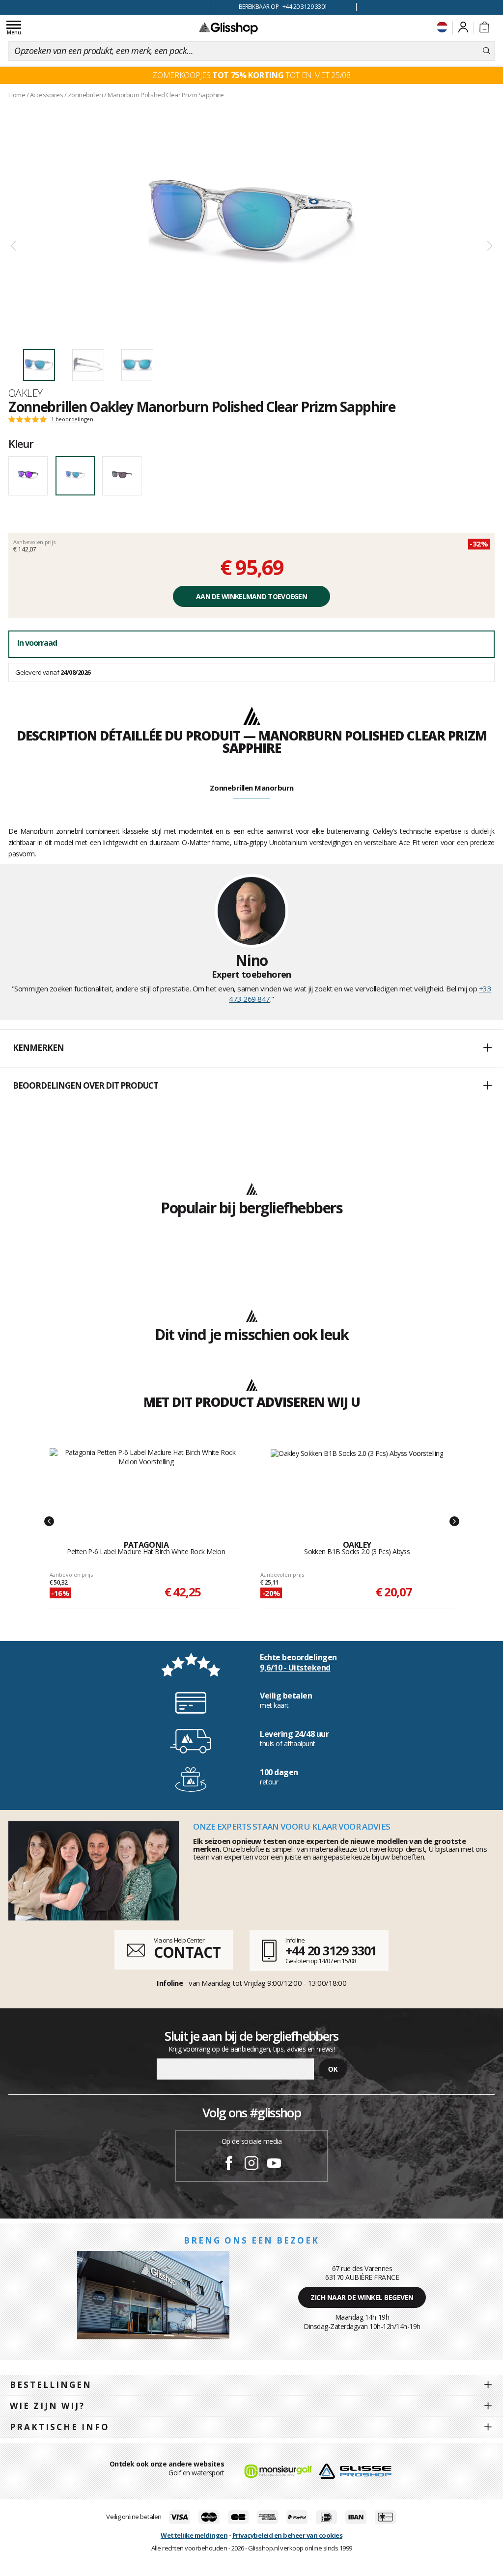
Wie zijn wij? (47, 2406)
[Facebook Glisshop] (229, 2165)
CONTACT (187, 1952)
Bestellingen (51, 2385)
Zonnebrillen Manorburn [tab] (252, 788)
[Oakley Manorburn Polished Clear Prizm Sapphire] (251, 222)
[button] (251, 1048)
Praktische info (60, 2427)
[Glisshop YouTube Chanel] (274, 2165)
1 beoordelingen (72, 419)
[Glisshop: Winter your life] (228, 28)
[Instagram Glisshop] (251, 2165)
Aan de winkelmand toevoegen (251, 596)
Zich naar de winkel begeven (362, 2297)
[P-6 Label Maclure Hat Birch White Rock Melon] (146, 1484)
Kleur (21, 443)
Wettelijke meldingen (194, 2535)
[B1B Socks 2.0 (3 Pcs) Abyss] (357, 1484)
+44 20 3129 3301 (331, 1950)
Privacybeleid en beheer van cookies (288, 2535)
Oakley (26, 393)
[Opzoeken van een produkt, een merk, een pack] (487, 51)
